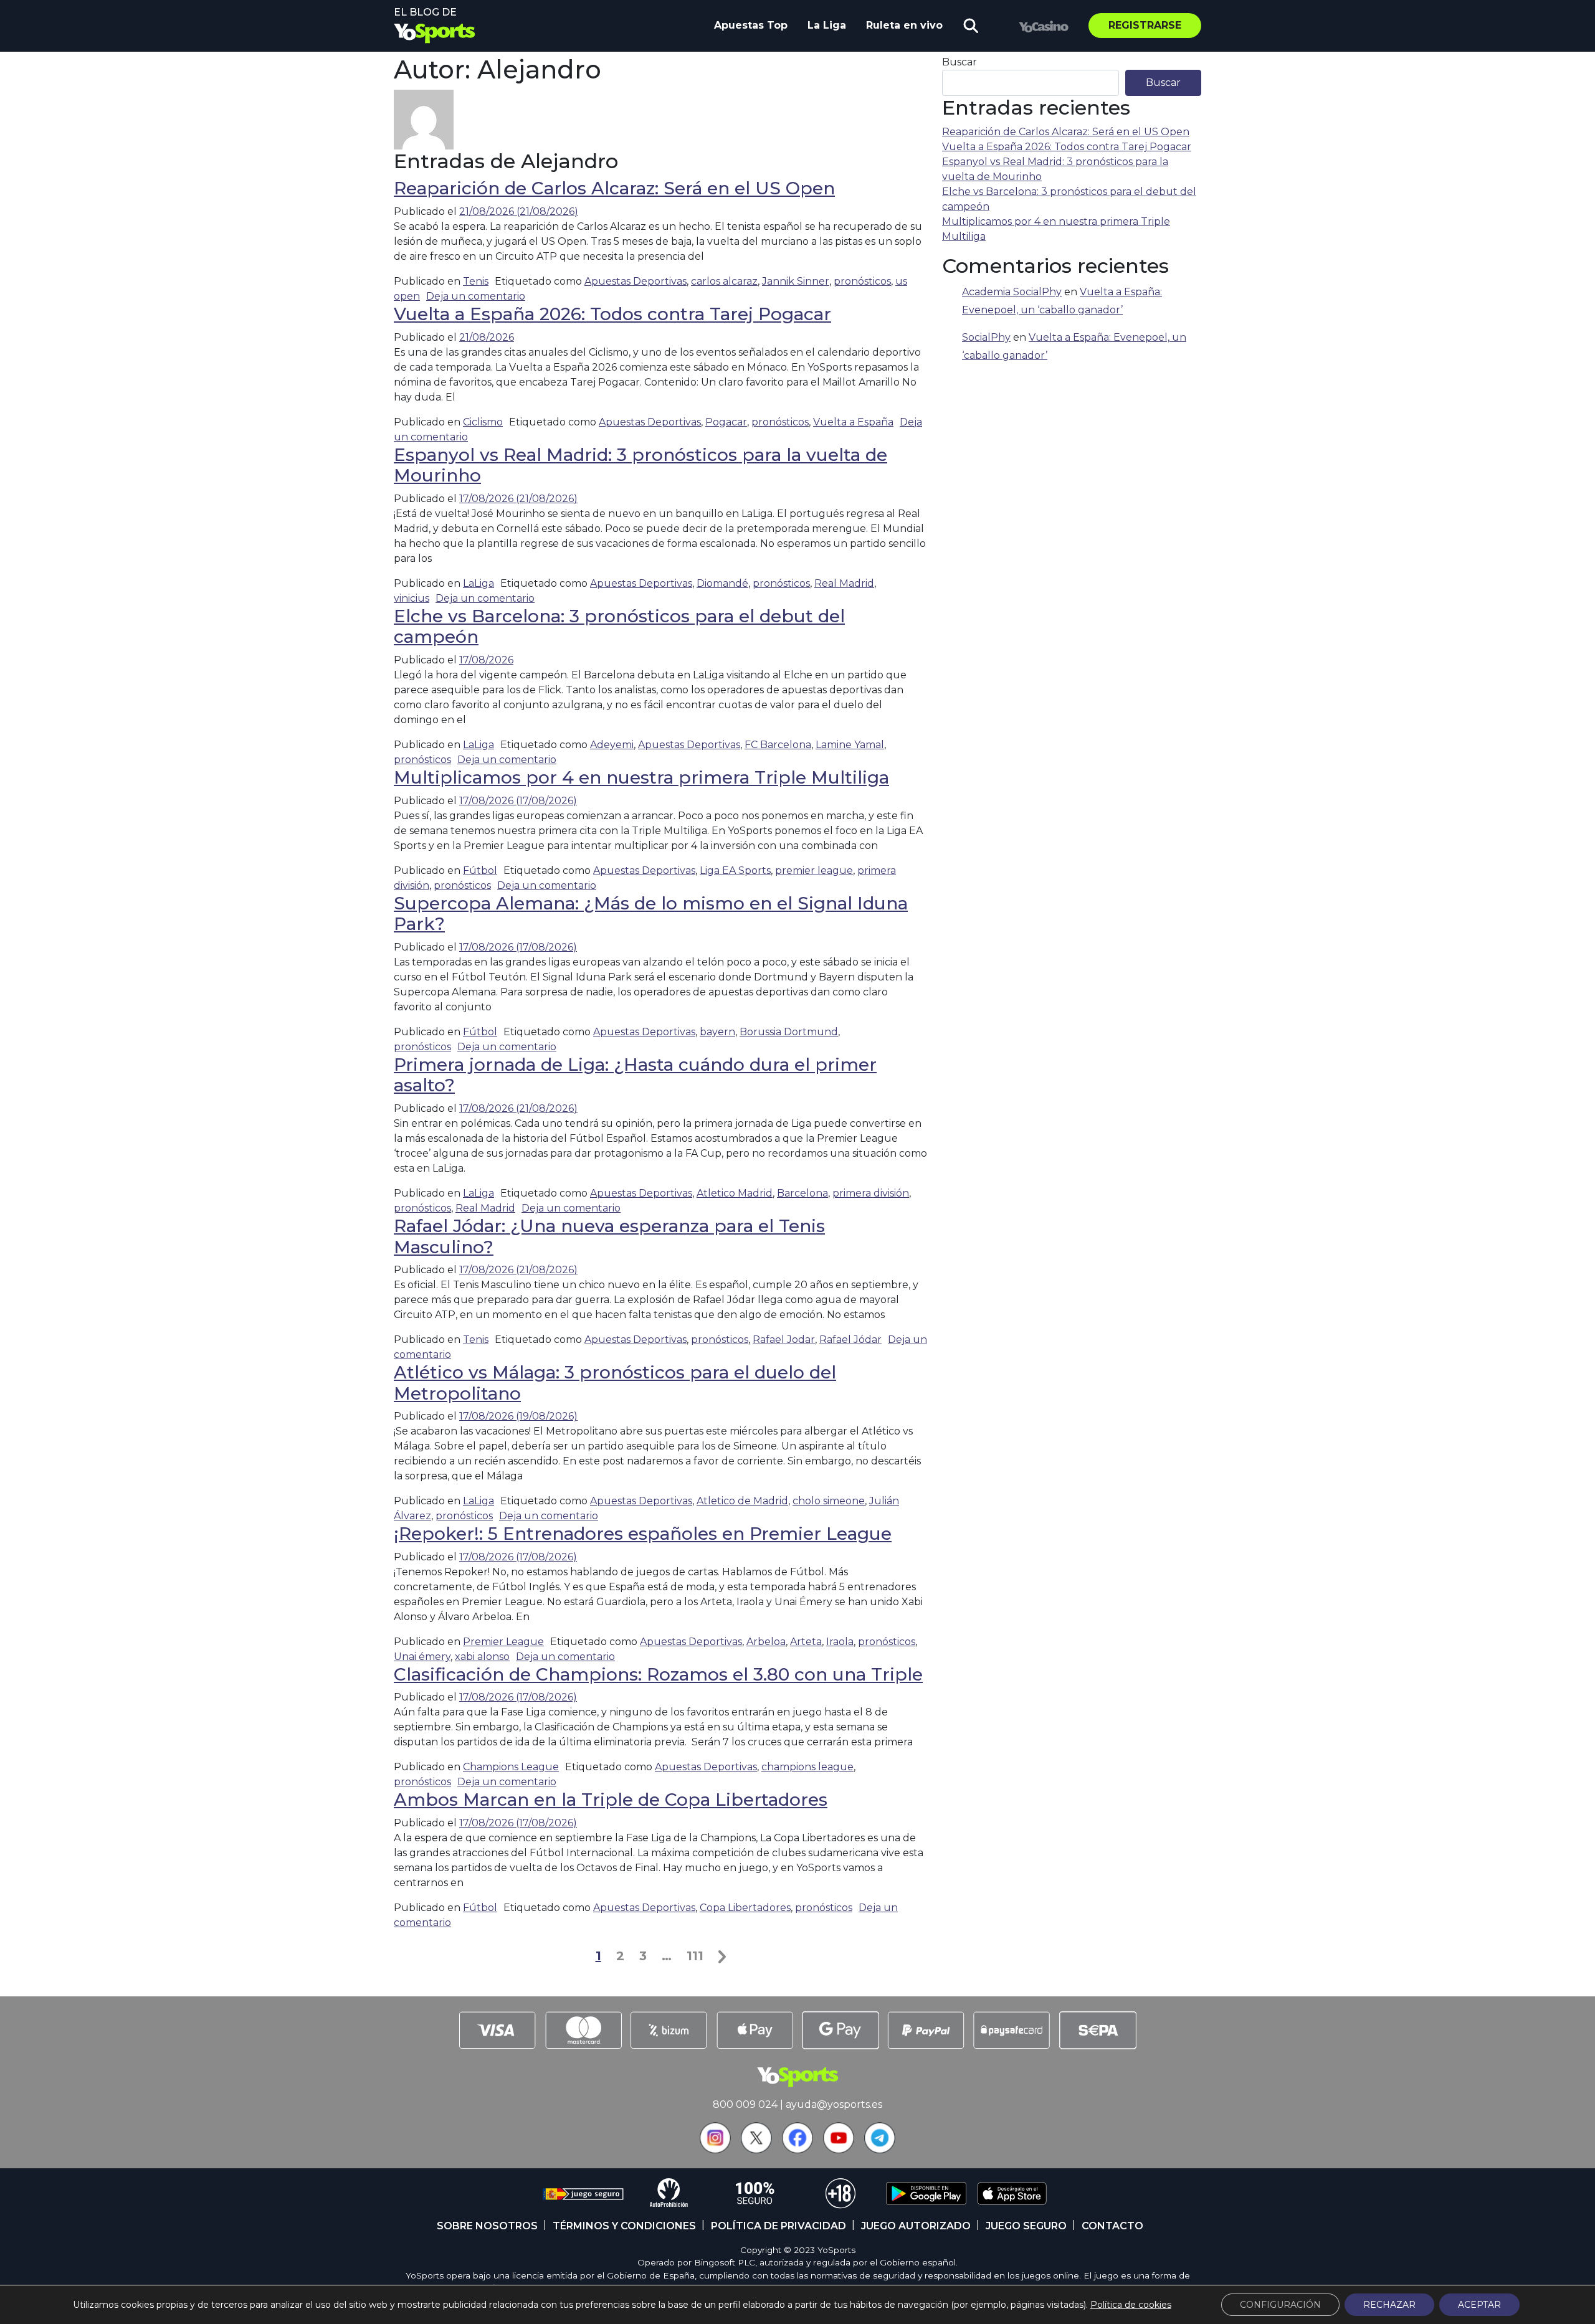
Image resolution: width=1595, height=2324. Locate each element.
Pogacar (726, 422)
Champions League (511, 1767)
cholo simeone (829, 1501)
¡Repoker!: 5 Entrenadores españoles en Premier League (643, 1534)
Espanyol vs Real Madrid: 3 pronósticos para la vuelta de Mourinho (640, 465)
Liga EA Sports (735, 870)
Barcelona (802, 1193)
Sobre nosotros (487, 2226)
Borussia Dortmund (789, 1032)
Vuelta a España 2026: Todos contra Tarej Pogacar (612, 314)
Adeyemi (612, 745)
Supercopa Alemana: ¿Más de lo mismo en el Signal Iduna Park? (651, 914)
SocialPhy (986, 337)
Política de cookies (1131, 2305)
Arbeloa (766, 1642)
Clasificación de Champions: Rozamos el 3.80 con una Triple (658, 1674)
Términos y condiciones (624, 2226)
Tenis (476, 281)
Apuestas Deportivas (636, 281)
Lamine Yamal (850, 745)
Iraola (840, 1642)
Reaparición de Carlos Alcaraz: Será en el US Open (614, 188)
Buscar (959, 62)
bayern (717, 1032)
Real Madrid (844, 583)
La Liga (827, 25)
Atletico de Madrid (742, 1501)
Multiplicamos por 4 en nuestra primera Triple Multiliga (641, 777)
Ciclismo (483, 422)
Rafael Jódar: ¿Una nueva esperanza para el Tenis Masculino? (609, 1236)
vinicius (412, 598)
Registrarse (1145, 25)
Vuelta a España (853, 422)
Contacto (1112, 2226)
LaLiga (478, 583)
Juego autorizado (916, 2226)
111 (695, 1956)
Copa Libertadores (745, 1908)
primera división (871, 1193)
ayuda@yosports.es (834, 2104)
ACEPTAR (1479, 2305)
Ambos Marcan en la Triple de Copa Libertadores (611, 1800)
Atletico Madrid (735, 1193)
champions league (807, 1767)
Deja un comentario (476, 296)
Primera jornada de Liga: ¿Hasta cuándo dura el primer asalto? (635, 1075)
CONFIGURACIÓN (1280, 2305)
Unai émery (422, 1657)
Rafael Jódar (850, 1340)
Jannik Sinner (796, 281)
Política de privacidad (778, 2226)
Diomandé (722, 583)
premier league (814, 870)
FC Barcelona (778, 745)
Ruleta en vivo (904, 25)
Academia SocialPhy (1012, 292)
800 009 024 (745, 2104)
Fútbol (480, 870)
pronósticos (862, 281)
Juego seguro (1026, 2226)
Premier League (503, 1642)
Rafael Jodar (784, 1340)
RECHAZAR (1389, 2305)
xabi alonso (482, 1657)
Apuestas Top (751, 25)
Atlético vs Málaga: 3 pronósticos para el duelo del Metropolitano (615, 1383)
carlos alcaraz (724, 281)
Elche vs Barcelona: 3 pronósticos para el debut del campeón (619, 627)
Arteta (806, 1642)
